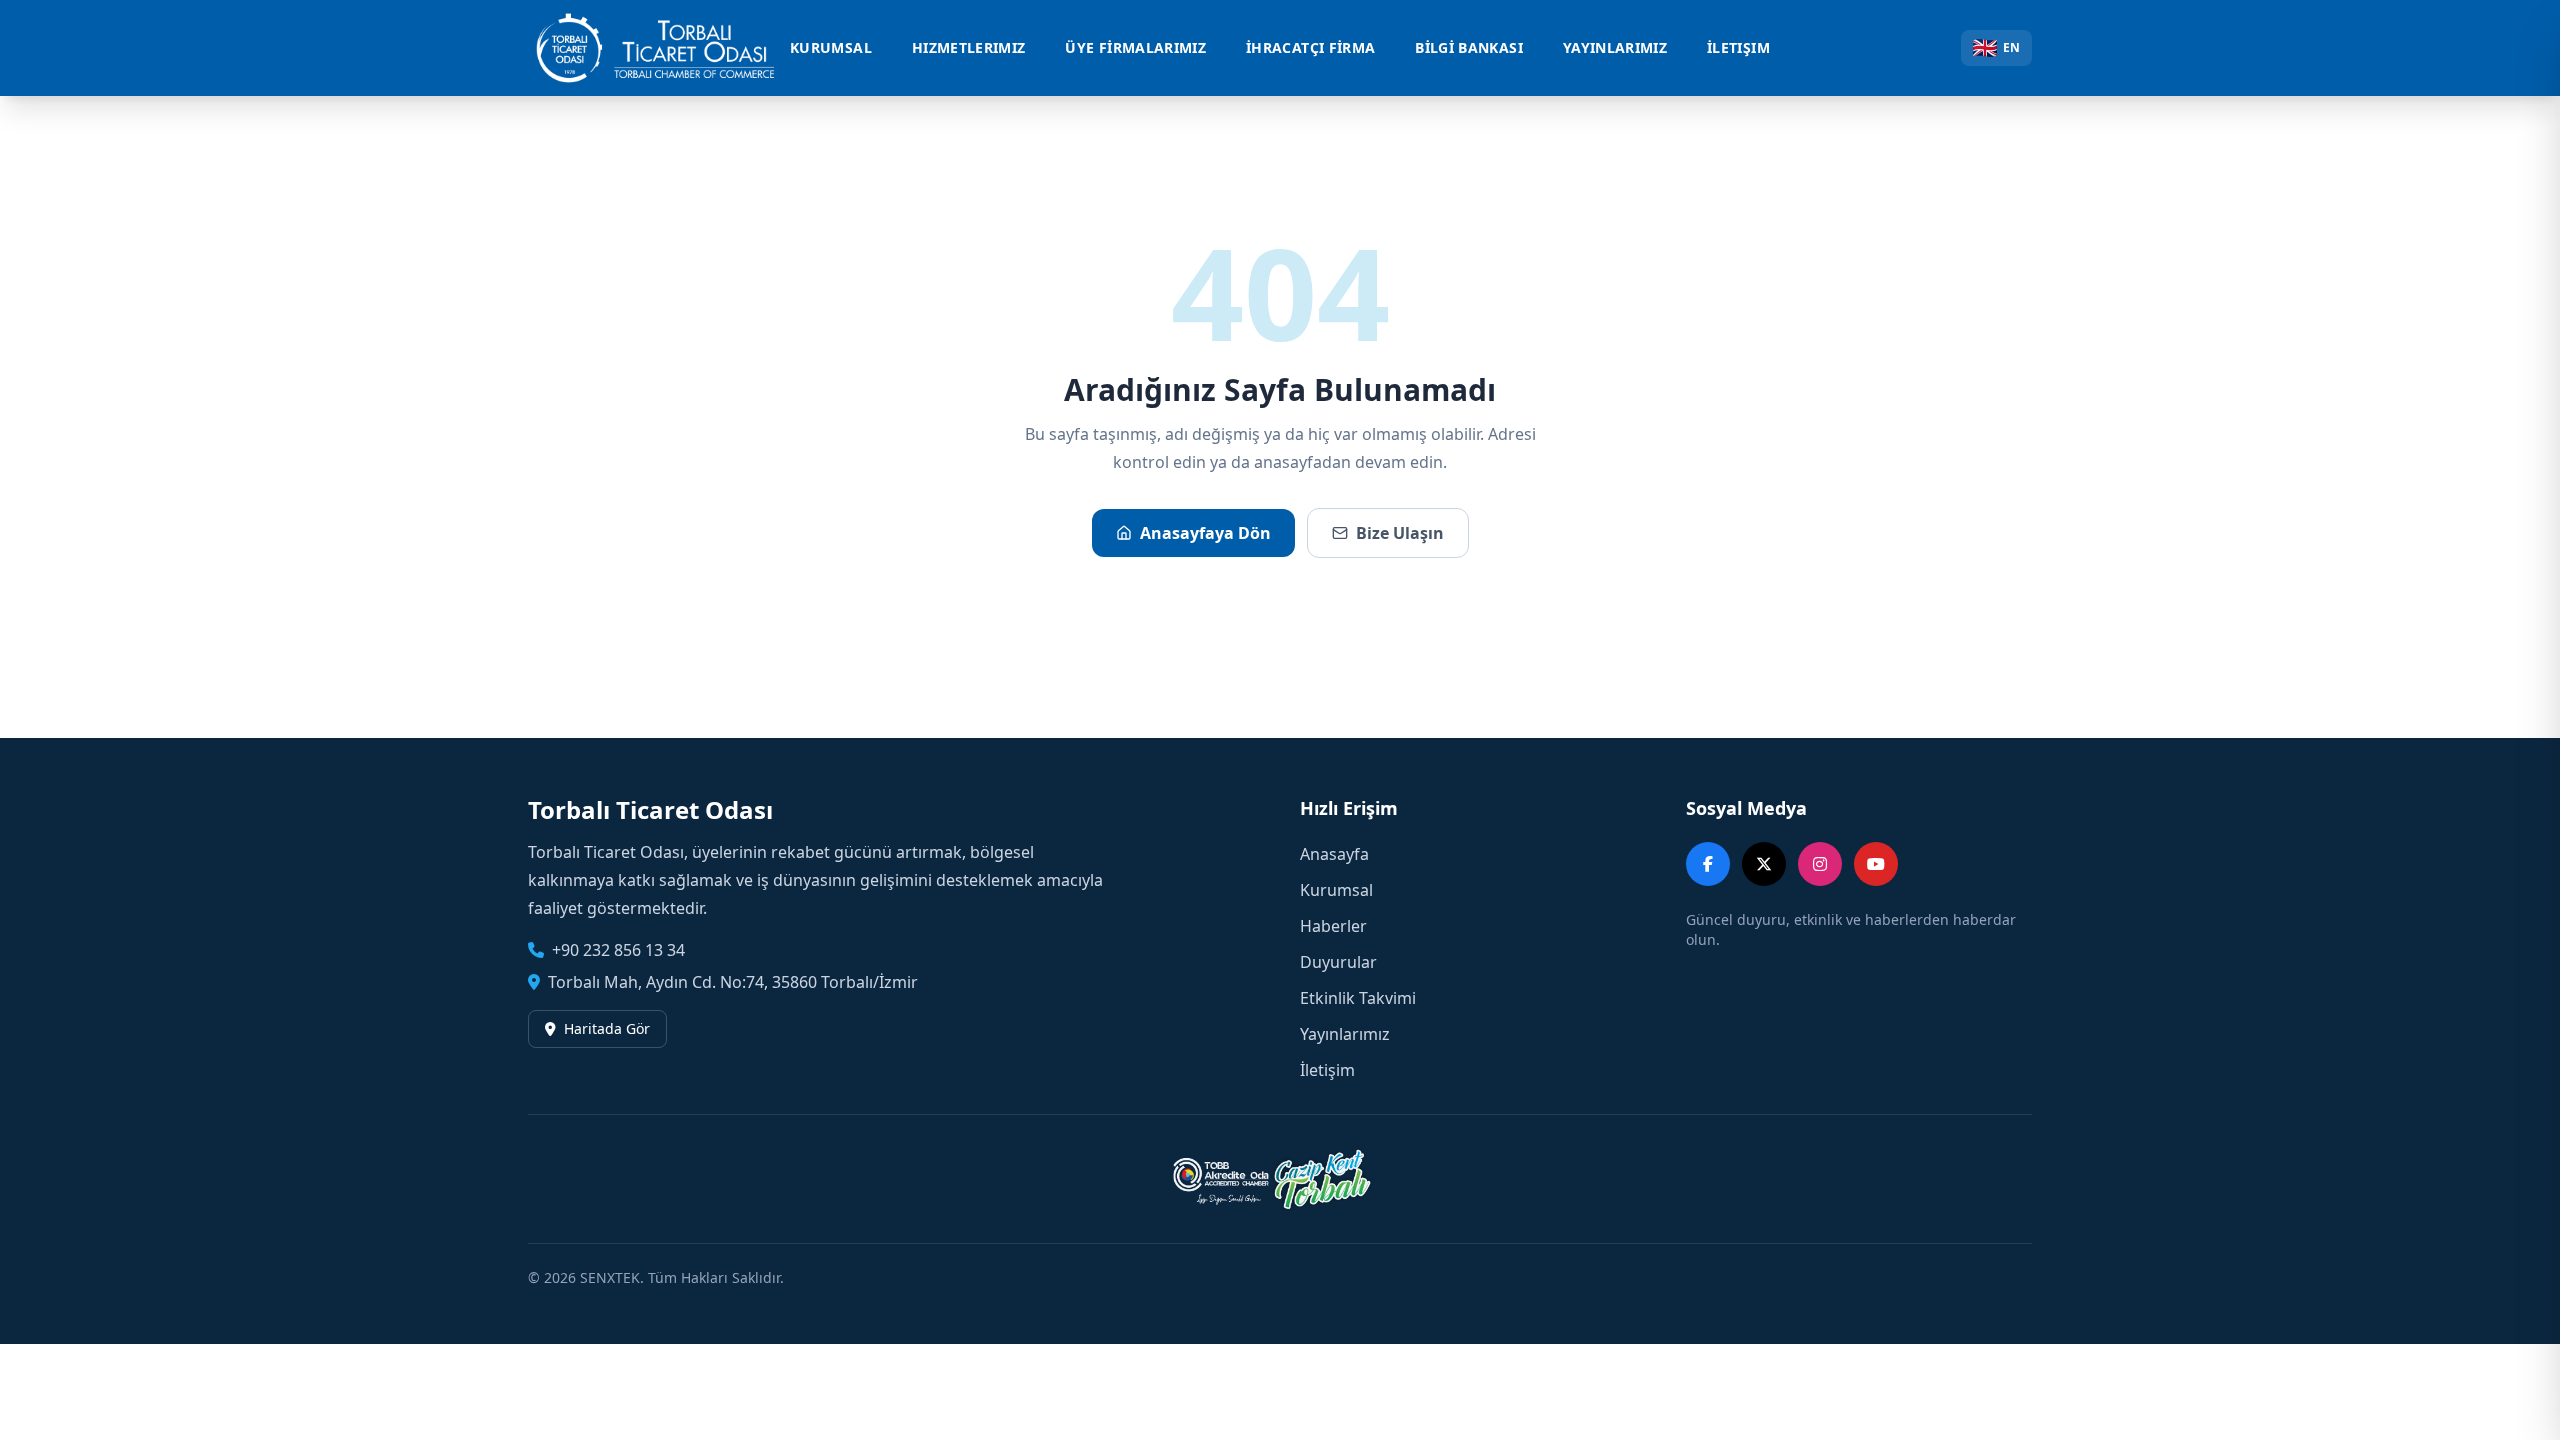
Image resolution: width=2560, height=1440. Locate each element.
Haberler (1333, 926)
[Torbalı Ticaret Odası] (666, 48)
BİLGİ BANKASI (1469, 47)
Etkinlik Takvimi (1358, 998)
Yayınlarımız (1345, 1034)
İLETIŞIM (1738, 47)
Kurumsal (1336, 890)
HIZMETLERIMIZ (969, 47)
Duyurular (1338, 962)
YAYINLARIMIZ (1615, 47)
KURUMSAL (831, 47)
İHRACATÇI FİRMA (1310, 47)
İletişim (1327, 1070)
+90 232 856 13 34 (618, 950)
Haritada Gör (607, 1028)
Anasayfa (1334, 854)
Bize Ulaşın (1400, 533)
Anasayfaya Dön (1205, 533)
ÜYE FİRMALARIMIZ (1135, 47)
